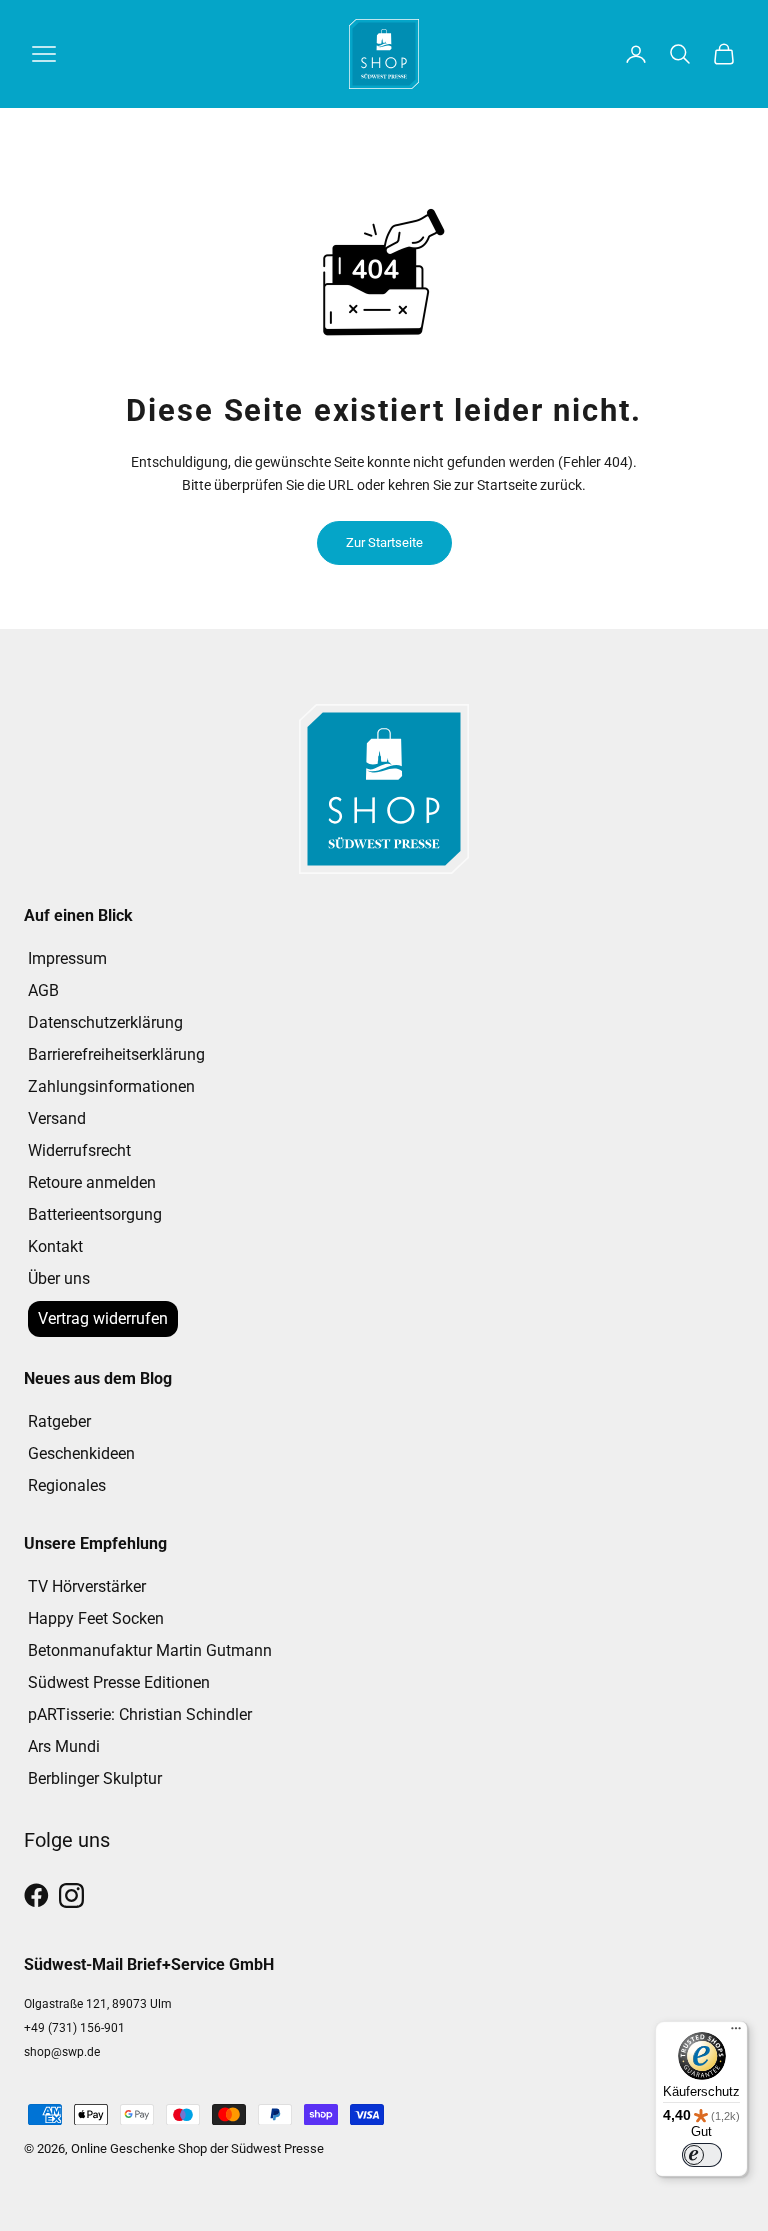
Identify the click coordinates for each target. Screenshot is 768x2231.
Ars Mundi (64, 1746)
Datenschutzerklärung (105, 1022)
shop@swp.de (62, 2052)
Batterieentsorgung (95, 1214)
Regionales (67, 1485)
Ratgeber (59, 1421)
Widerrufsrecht (79, 1150)
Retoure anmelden (92, 1182)
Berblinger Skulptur (95, 1778)
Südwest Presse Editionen (119, 1682)
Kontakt (55, 1246)
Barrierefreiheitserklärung (116, 1054)
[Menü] (736, 2033)
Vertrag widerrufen (103, 1318)
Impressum (67, 958)
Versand (57, 1118)
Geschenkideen (81, 1453)
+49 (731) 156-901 (74, 2028)
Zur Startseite (384, 542)
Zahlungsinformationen (111, 1086)
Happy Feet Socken (96, 1618)
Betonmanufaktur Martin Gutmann (150, 1650)
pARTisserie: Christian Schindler (140, 1714)
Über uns (59, 1278)
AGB (43, 990)
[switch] (702, 2155)
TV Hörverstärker (87, 1586)
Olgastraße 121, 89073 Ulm (98, 2004)
